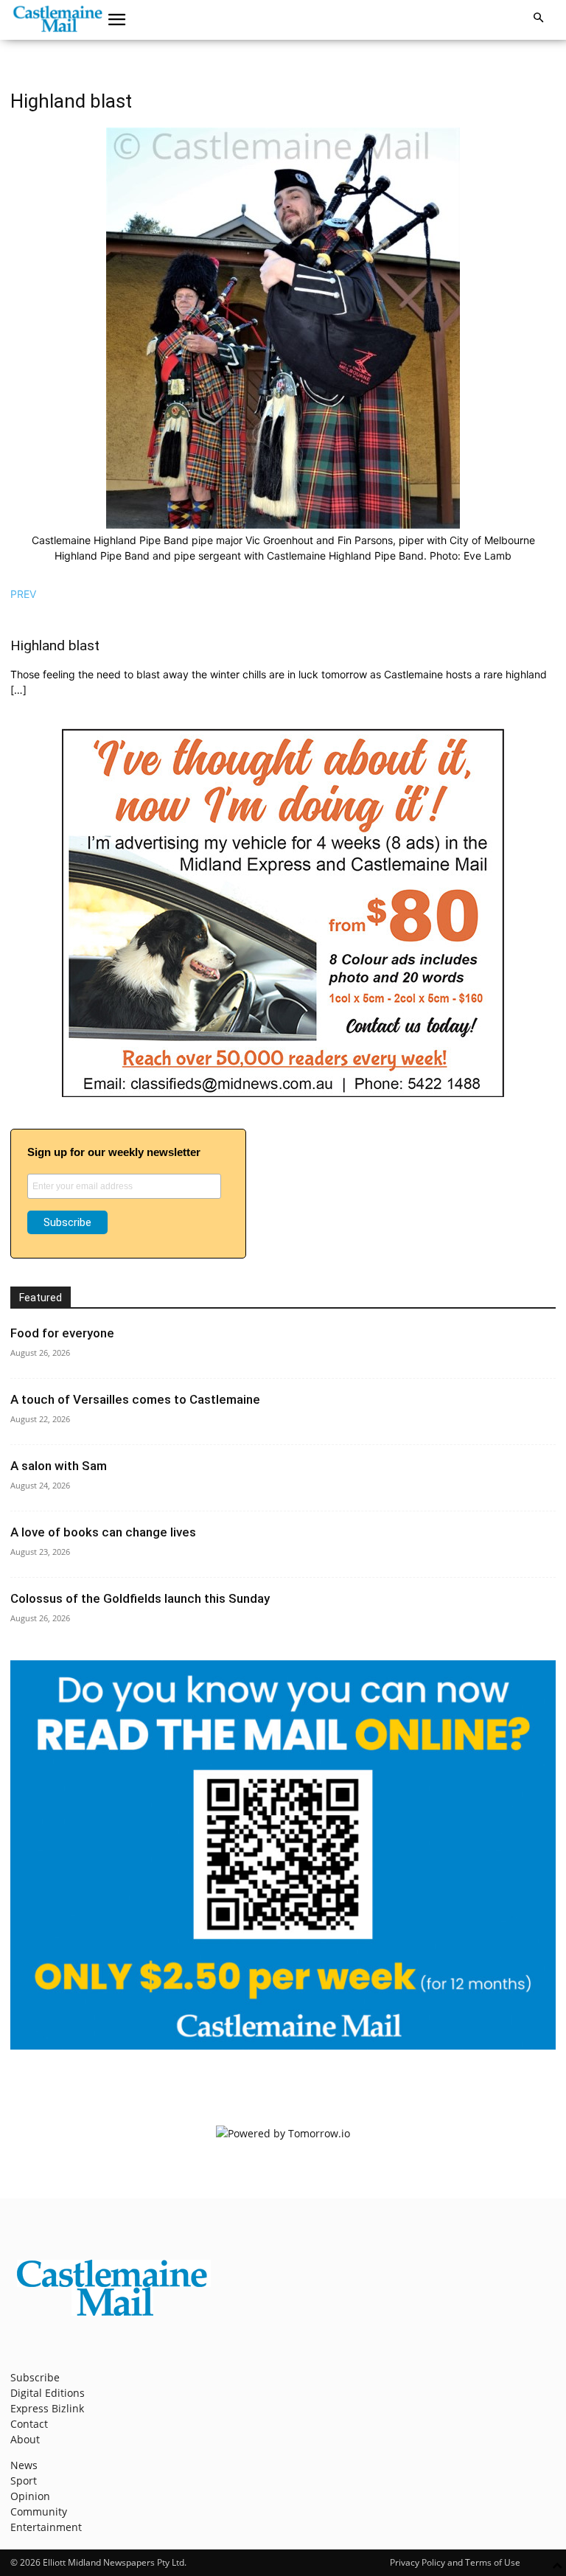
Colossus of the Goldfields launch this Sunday (140, 1598)
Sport (24, 2481)
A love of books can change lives (103, 1532)
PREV (23, 594)
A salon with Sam (59, 1466)
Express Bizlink (47, 2408)
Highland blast (55, 645)
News (24, 2465)
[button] (117, 20)
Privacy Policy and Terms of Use (455, 2562)
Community (39, 2511)
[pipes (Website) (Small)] (283, 525)
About (25, 2439)
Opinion (30, 2496)
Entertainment (46, 2527)
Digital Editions (48, 2393)
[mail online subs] (283, 2046)
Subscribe (35, 2377)
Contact (29, 2424)
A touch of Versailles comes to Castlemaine (135, 1399)
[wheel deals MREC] (283, 1093)
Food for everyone (62, 1333)
